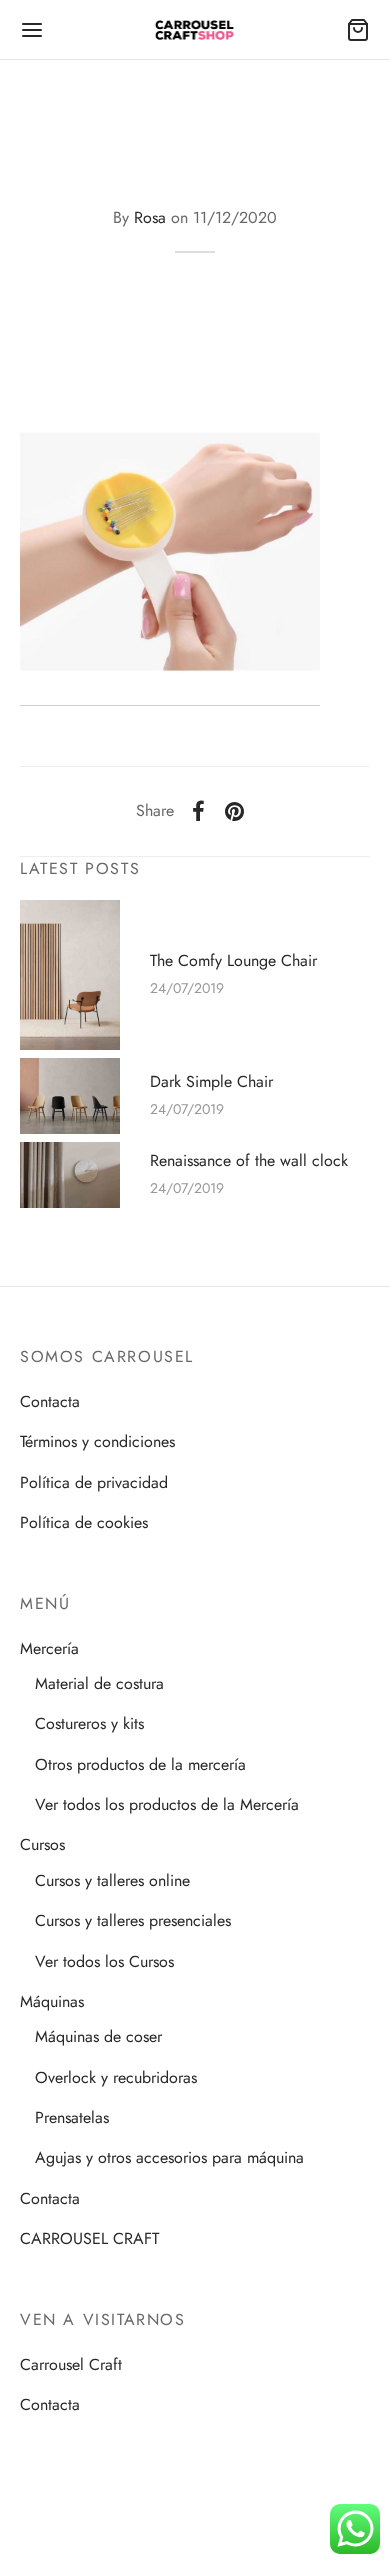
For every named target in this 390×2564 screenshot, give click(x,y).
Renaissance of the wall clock (249, 1161)
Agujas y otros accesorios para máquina (169, 2157)
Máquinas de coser (98, 2036)
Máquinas (52, 2001)
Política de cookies (84, 1522)
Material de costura (99, 1683)
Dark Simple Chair (211, 1081)
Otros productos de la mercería (140, 1764)
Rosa (150, 217)
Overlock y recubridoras (116, 2077)
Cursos (42, 1844)
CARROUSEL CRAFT (89, 2238)
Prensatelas (72, 2117)
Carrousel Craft (71, 2364)
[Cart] (358, 30)
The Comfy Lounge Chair (233, 961)
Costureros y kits (89, 1723)
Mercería (49, 1648)
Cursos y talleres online (112, 1880)
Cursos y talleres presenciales (133, 1920)
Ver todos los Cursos (104, 1961)
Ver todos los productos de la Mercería (167, 1804)
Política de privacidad (94, 1482)
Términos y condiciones (97, 1441)
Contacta (50, 1401)
